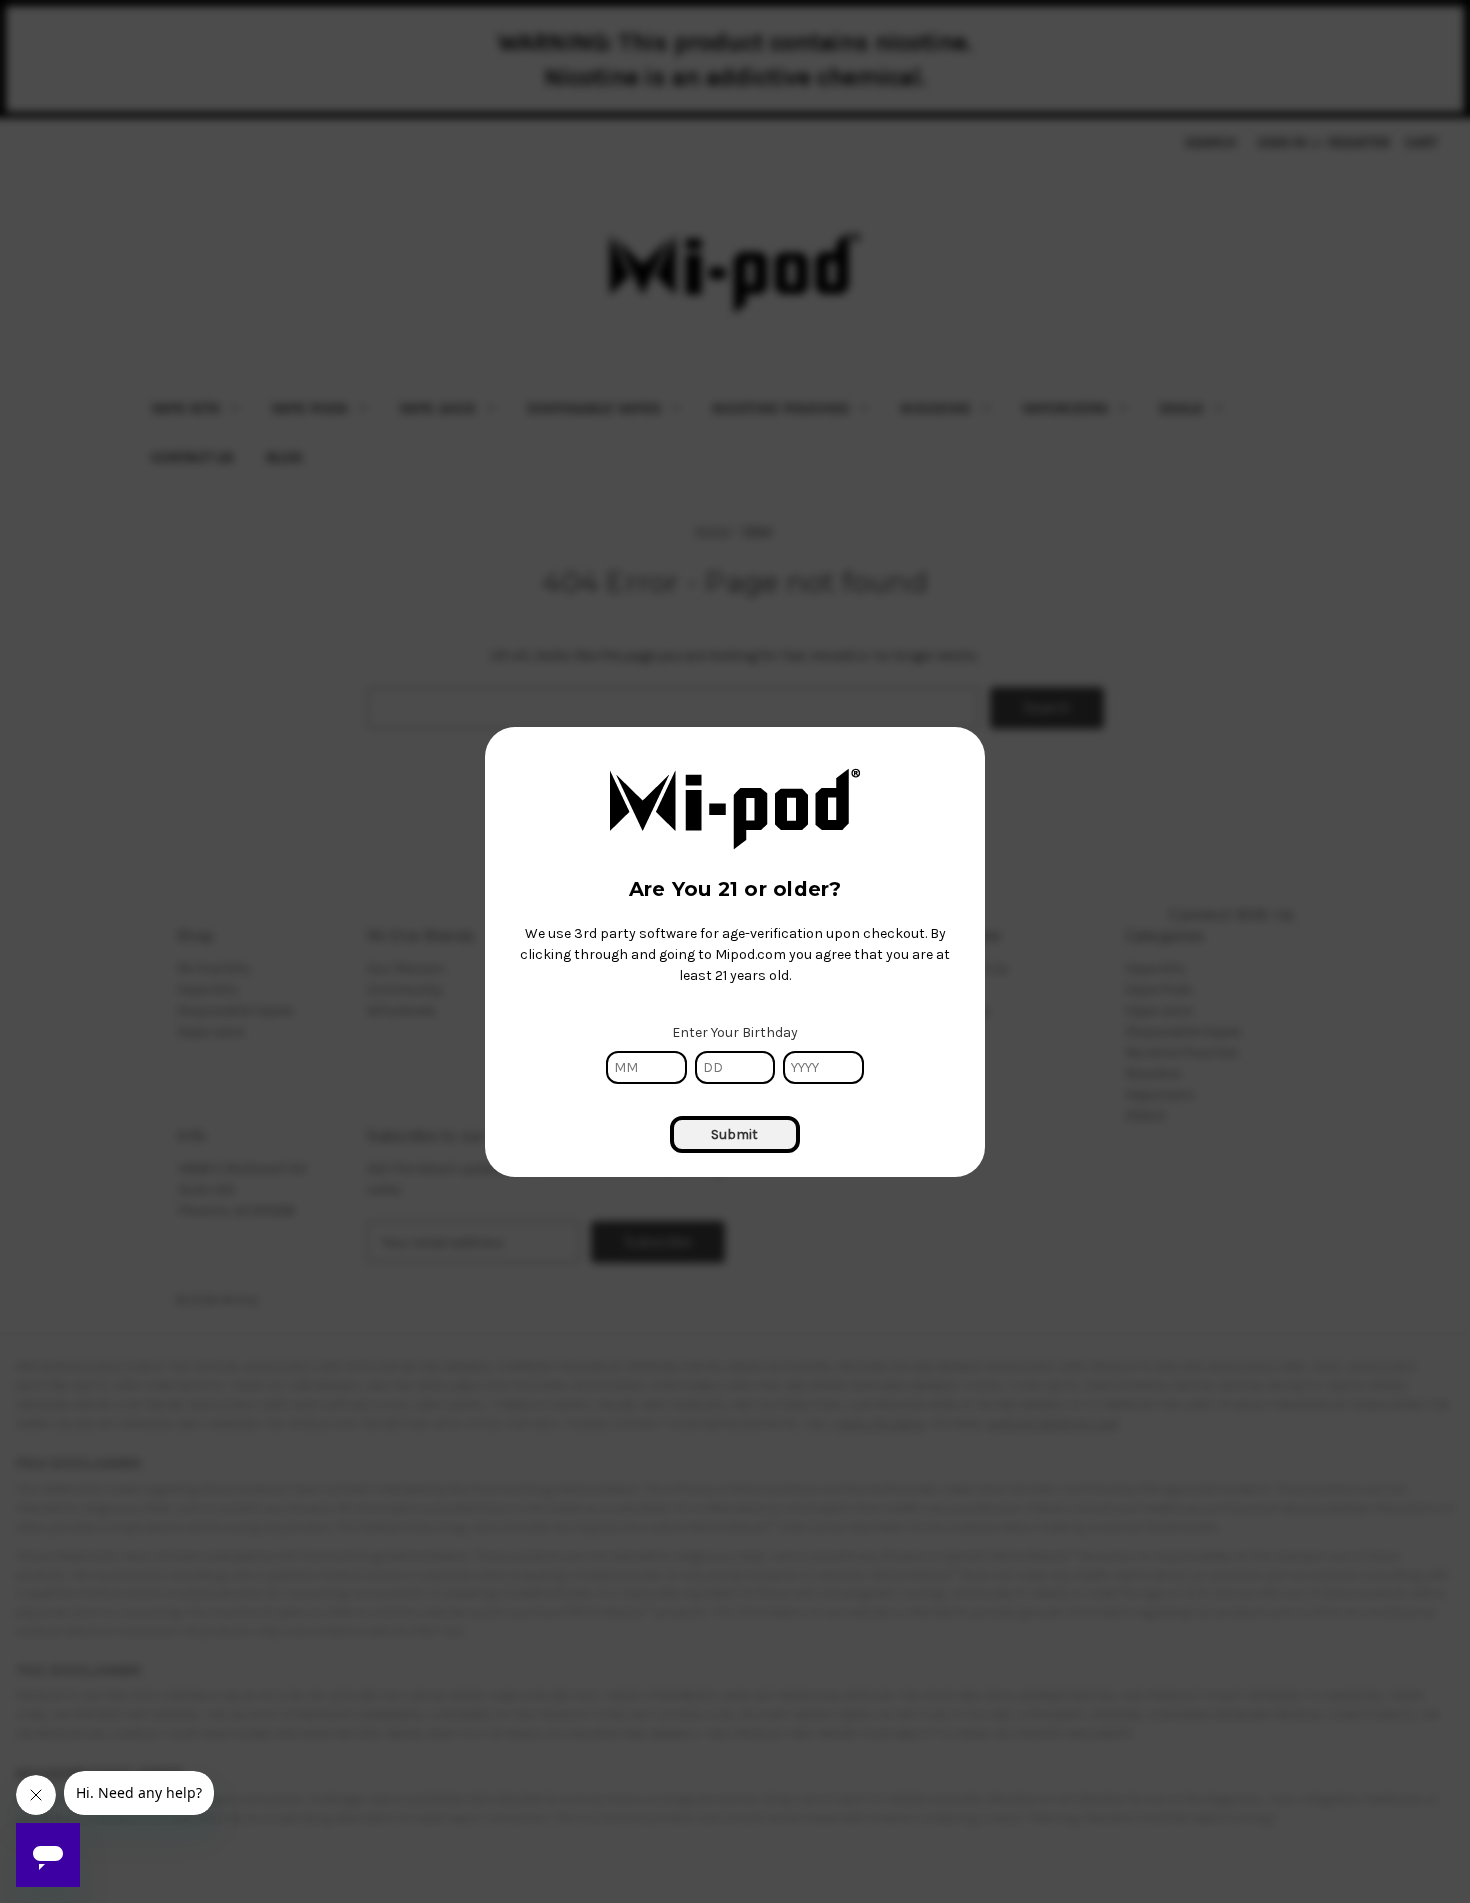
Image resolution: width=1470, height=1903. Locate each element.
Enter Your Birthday (735, 1032)
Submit (734, 1134)
